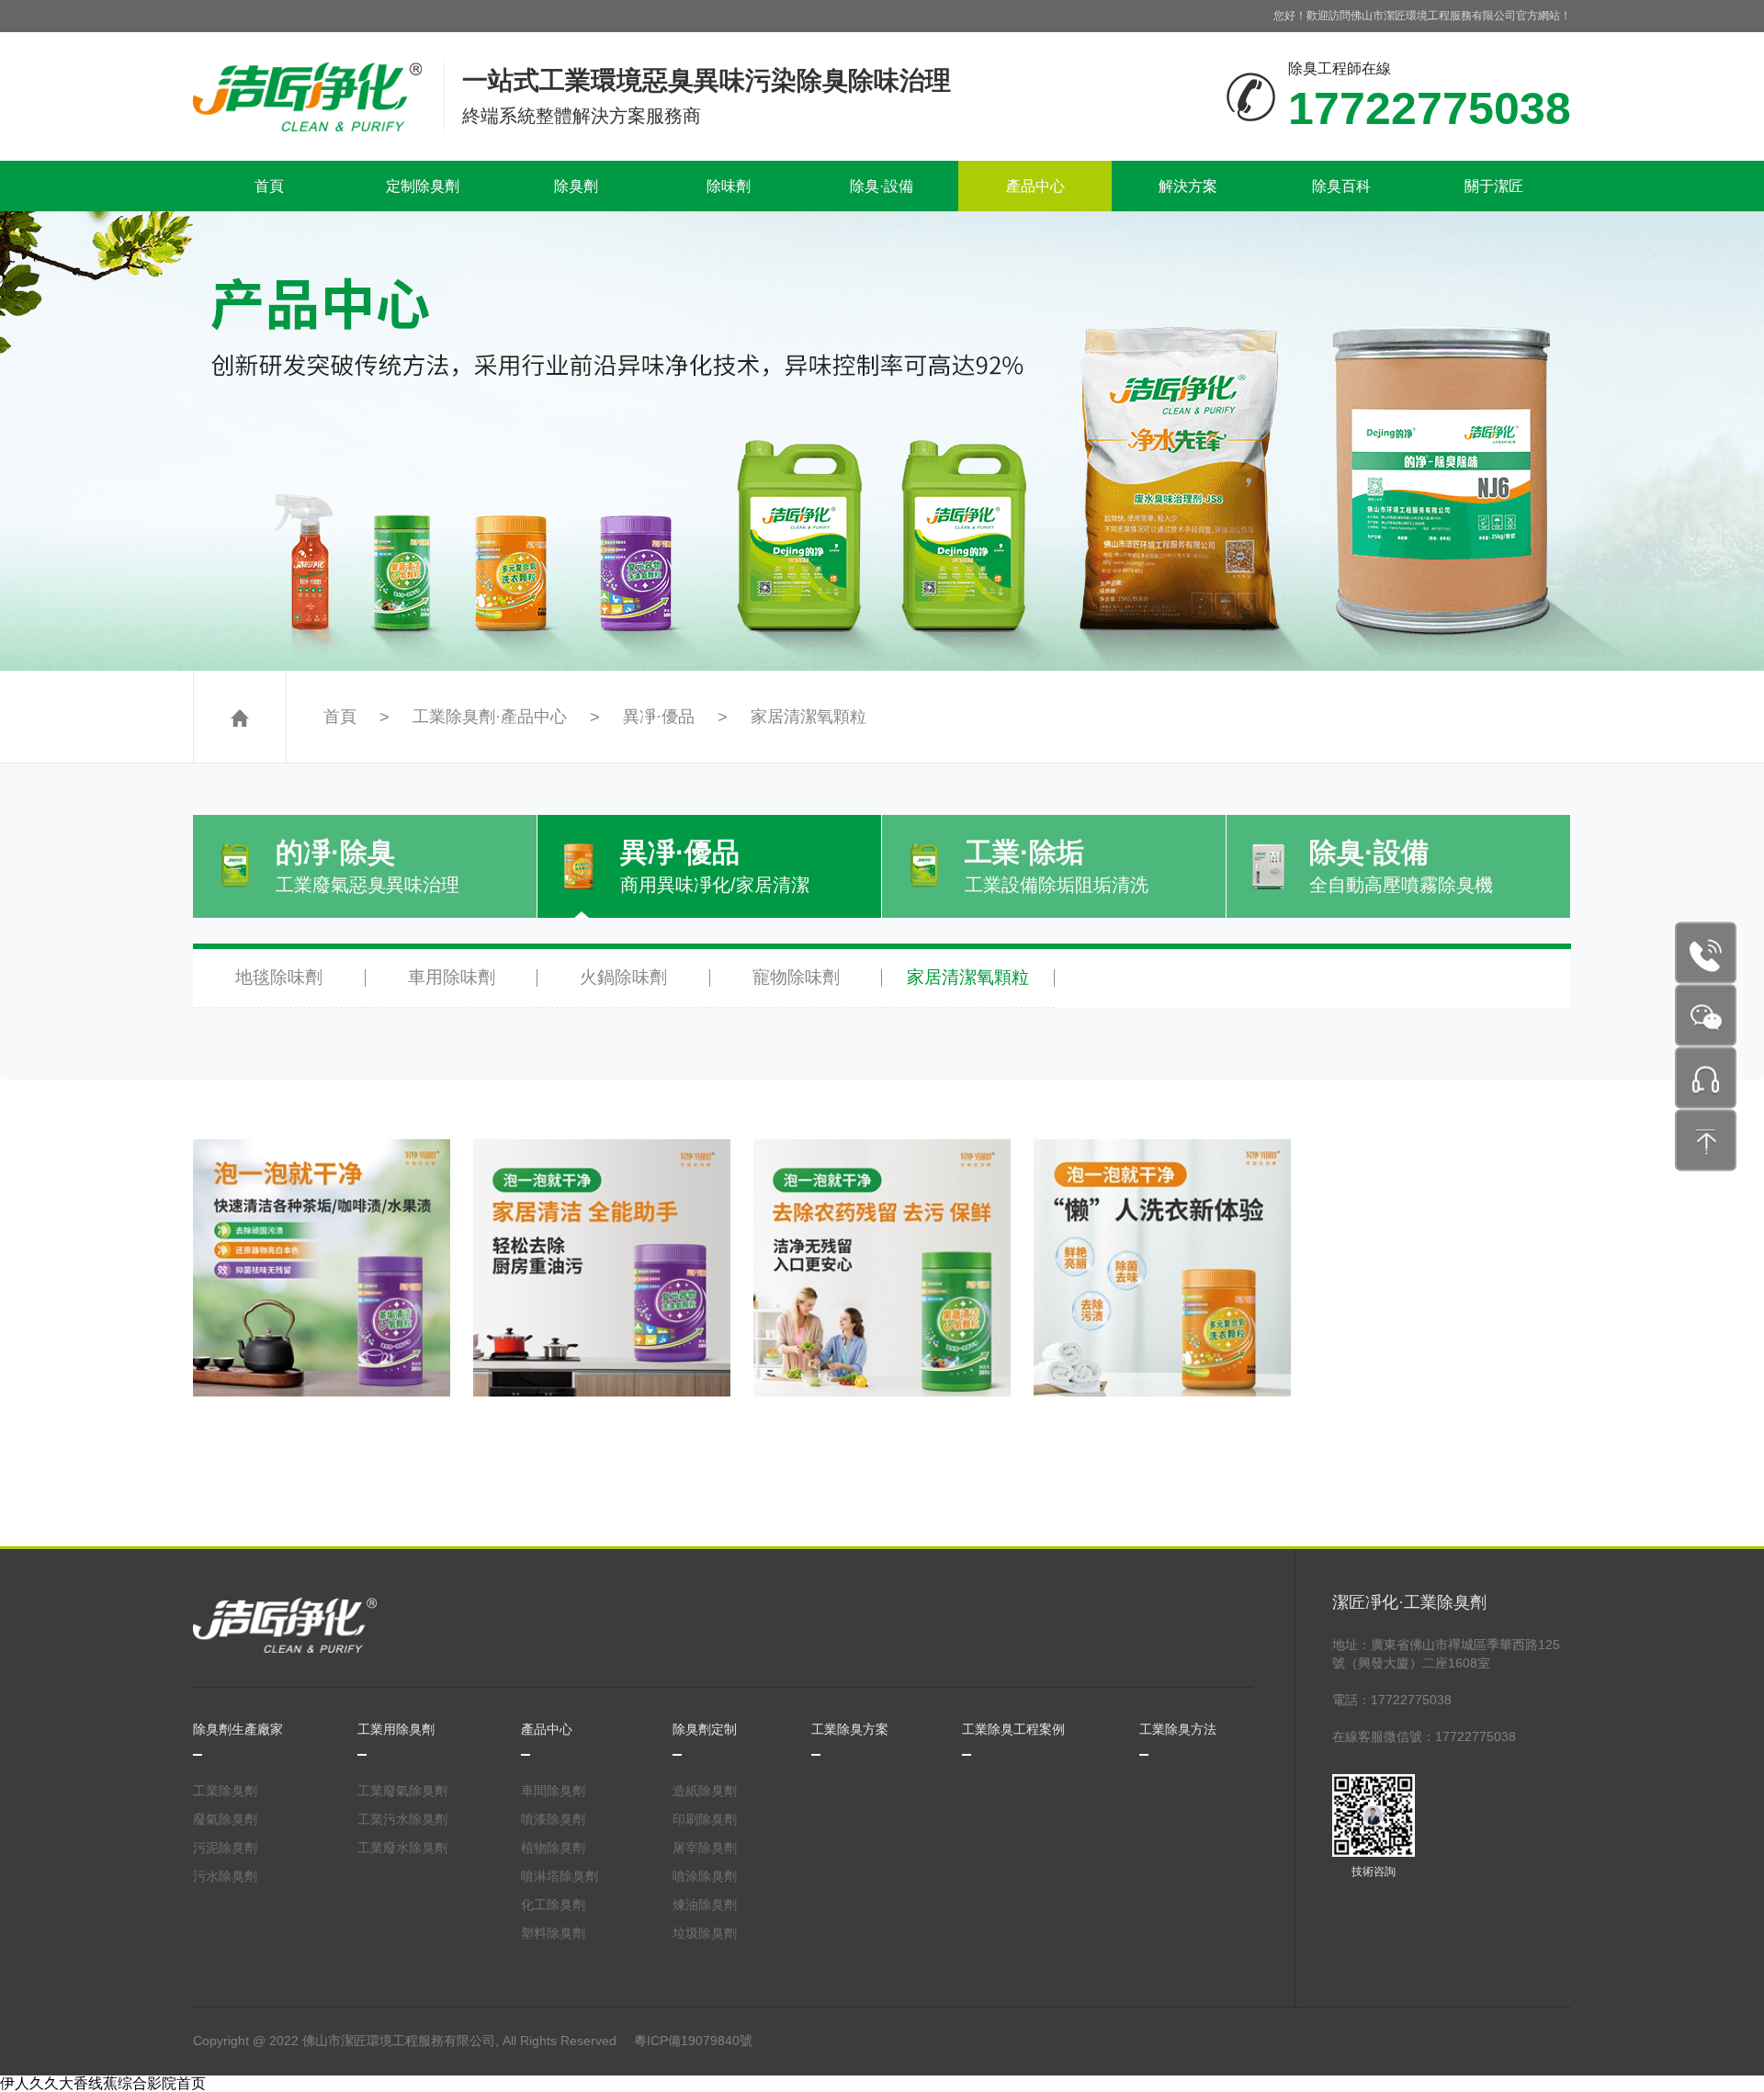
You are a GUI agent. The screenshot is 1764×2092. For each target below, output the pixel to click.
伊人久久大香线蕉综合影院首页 (103, 2083)
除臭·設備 (882, 186)
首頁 (269, 186)
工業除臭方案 (850, 1729)
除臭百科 (1341, 186)
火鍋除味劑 (623, 977)
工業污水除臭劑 (402, 1819)
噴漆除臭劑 (553, 1819)
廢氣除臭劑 (225, 1819)
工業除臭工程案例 (1013, 1729)
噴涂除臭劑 (705, 1876)
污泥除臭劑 (225, 1848)
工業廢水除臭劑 (402, 1848)
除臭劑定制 (705, 1729)
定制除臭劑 (423, 186)
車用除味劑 (452, 977)
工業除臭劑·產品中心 (490, 717)
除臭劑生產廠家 (238, 1729)
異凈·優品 (659, 717)
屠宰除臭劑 (705, 1848)
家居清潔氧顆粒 (808, 717)
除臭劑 (576, 186)
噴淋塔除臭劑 (560, 1876)
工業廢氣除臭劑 (402, 1791)
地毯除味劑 (279, 977)
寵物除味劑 (796, 977)
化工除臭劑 (553, 1905)
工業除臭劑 (225, 1791)
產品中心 (1035, 186)
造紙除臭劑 (705, 1791)
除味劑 (729, 186)
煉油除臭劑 (705, 1905)
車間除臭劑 (553, 1791)
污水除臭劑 (225, 1876)
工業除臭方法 (1178, 1729)
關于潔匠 (1494, 186)
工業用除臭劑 (396, 1729)
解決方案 (1188, 186)
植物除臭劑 (553, 1848)
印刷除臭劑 (705, 1819)
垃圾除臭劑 (705, 1933)
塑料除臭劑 (553, 1933)
